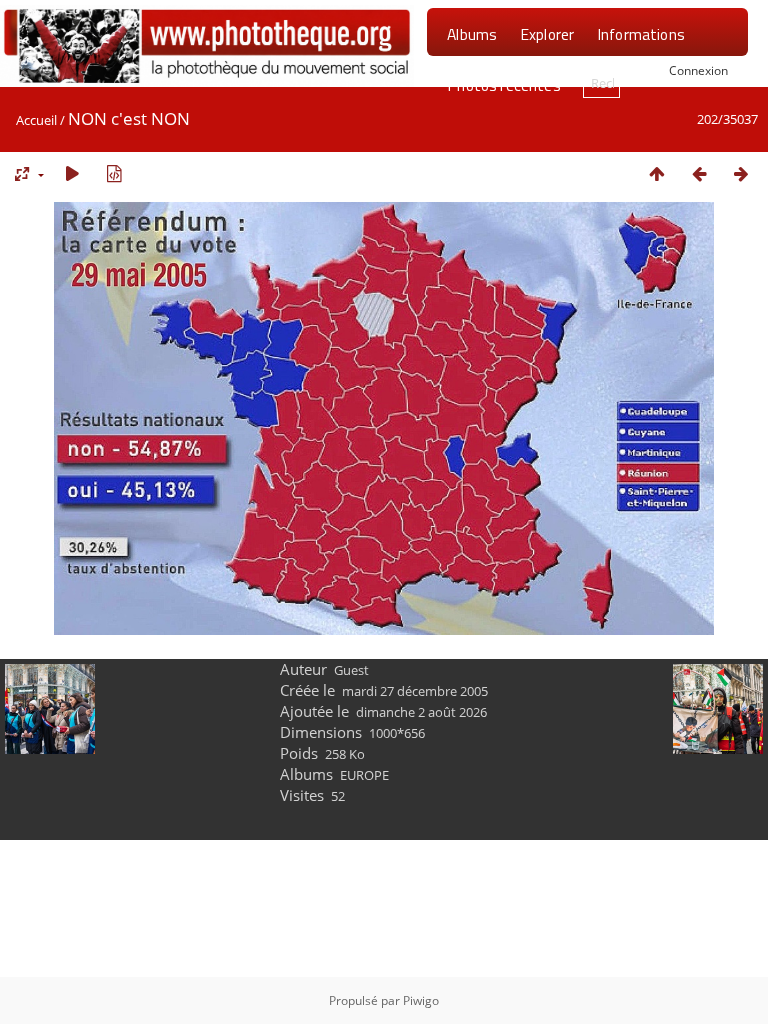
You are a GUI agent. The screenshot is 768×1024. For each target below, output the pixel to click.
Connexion (698, 70)
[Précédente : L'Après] (699, 173)
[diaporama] (72, 173)
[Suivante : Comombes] (741, 173)
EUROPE (364, 775)
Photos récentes (503, 85)
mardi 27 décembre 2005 (415, 691)
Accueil (36, 120)
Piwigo (421, 1000)
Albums (472, 34)
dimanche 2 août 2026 (421, 712)
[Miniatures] (657, 173)
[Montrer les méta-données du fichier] (114, 173)
